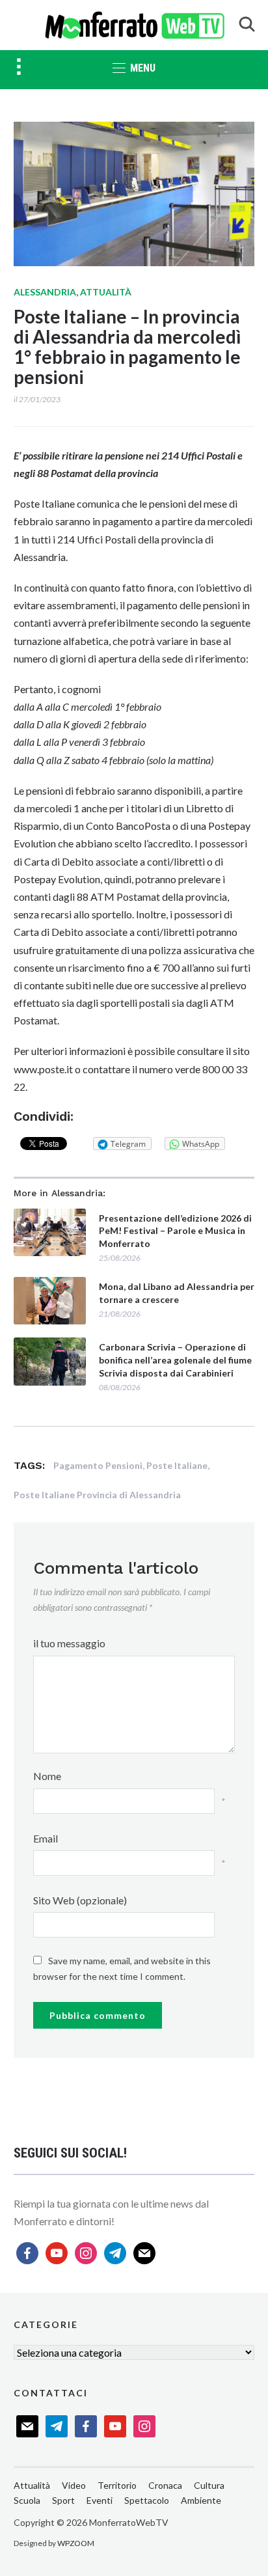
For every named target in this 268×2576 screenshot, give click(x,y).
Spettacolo (147, 2500)
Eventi (100, 2500)
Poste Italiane (177, 1465)
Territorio (117, 2485)
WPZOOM (76, 2543)
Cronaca (165, 2485)
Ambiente (201, 2500)
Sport (63, 2500)
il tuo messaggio (69, 1643)
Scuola (27, 2500)
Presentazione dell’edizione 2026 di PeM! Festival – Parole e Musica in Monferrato (175, 1231)
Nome (47, 1776)
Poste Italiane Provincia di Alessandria (97, 1495)
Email (46, 1838)
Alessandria (45, 292)
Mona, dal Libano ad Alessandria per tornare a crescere (177, 1293)
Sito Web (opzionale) (80, 1900)
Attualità (106, 292)
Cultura (209, 2485)
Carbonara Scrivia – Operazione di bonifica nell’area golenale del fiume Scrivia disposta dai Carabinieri (175, 1360)
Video (74, 2485)
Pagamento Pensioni (98, 1465)
